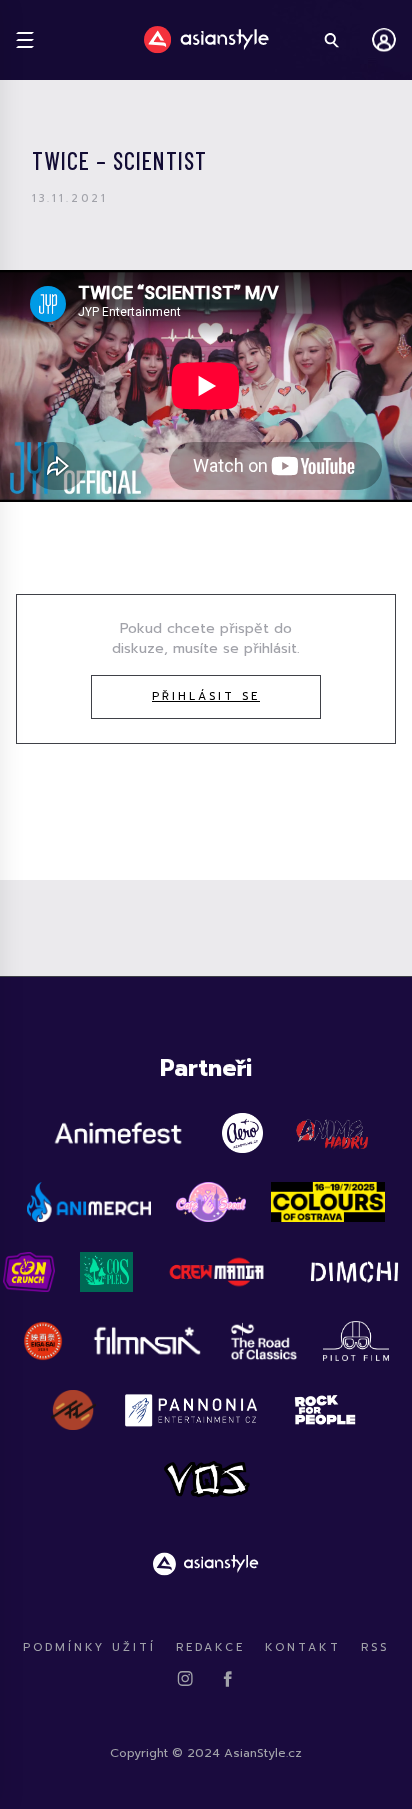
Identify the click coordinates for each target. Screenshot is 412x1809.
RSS (375, 1647)
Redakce (210, 1647)
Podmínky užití (89, 1647)
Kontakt (303, 1647)
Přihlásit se (206, 696)
